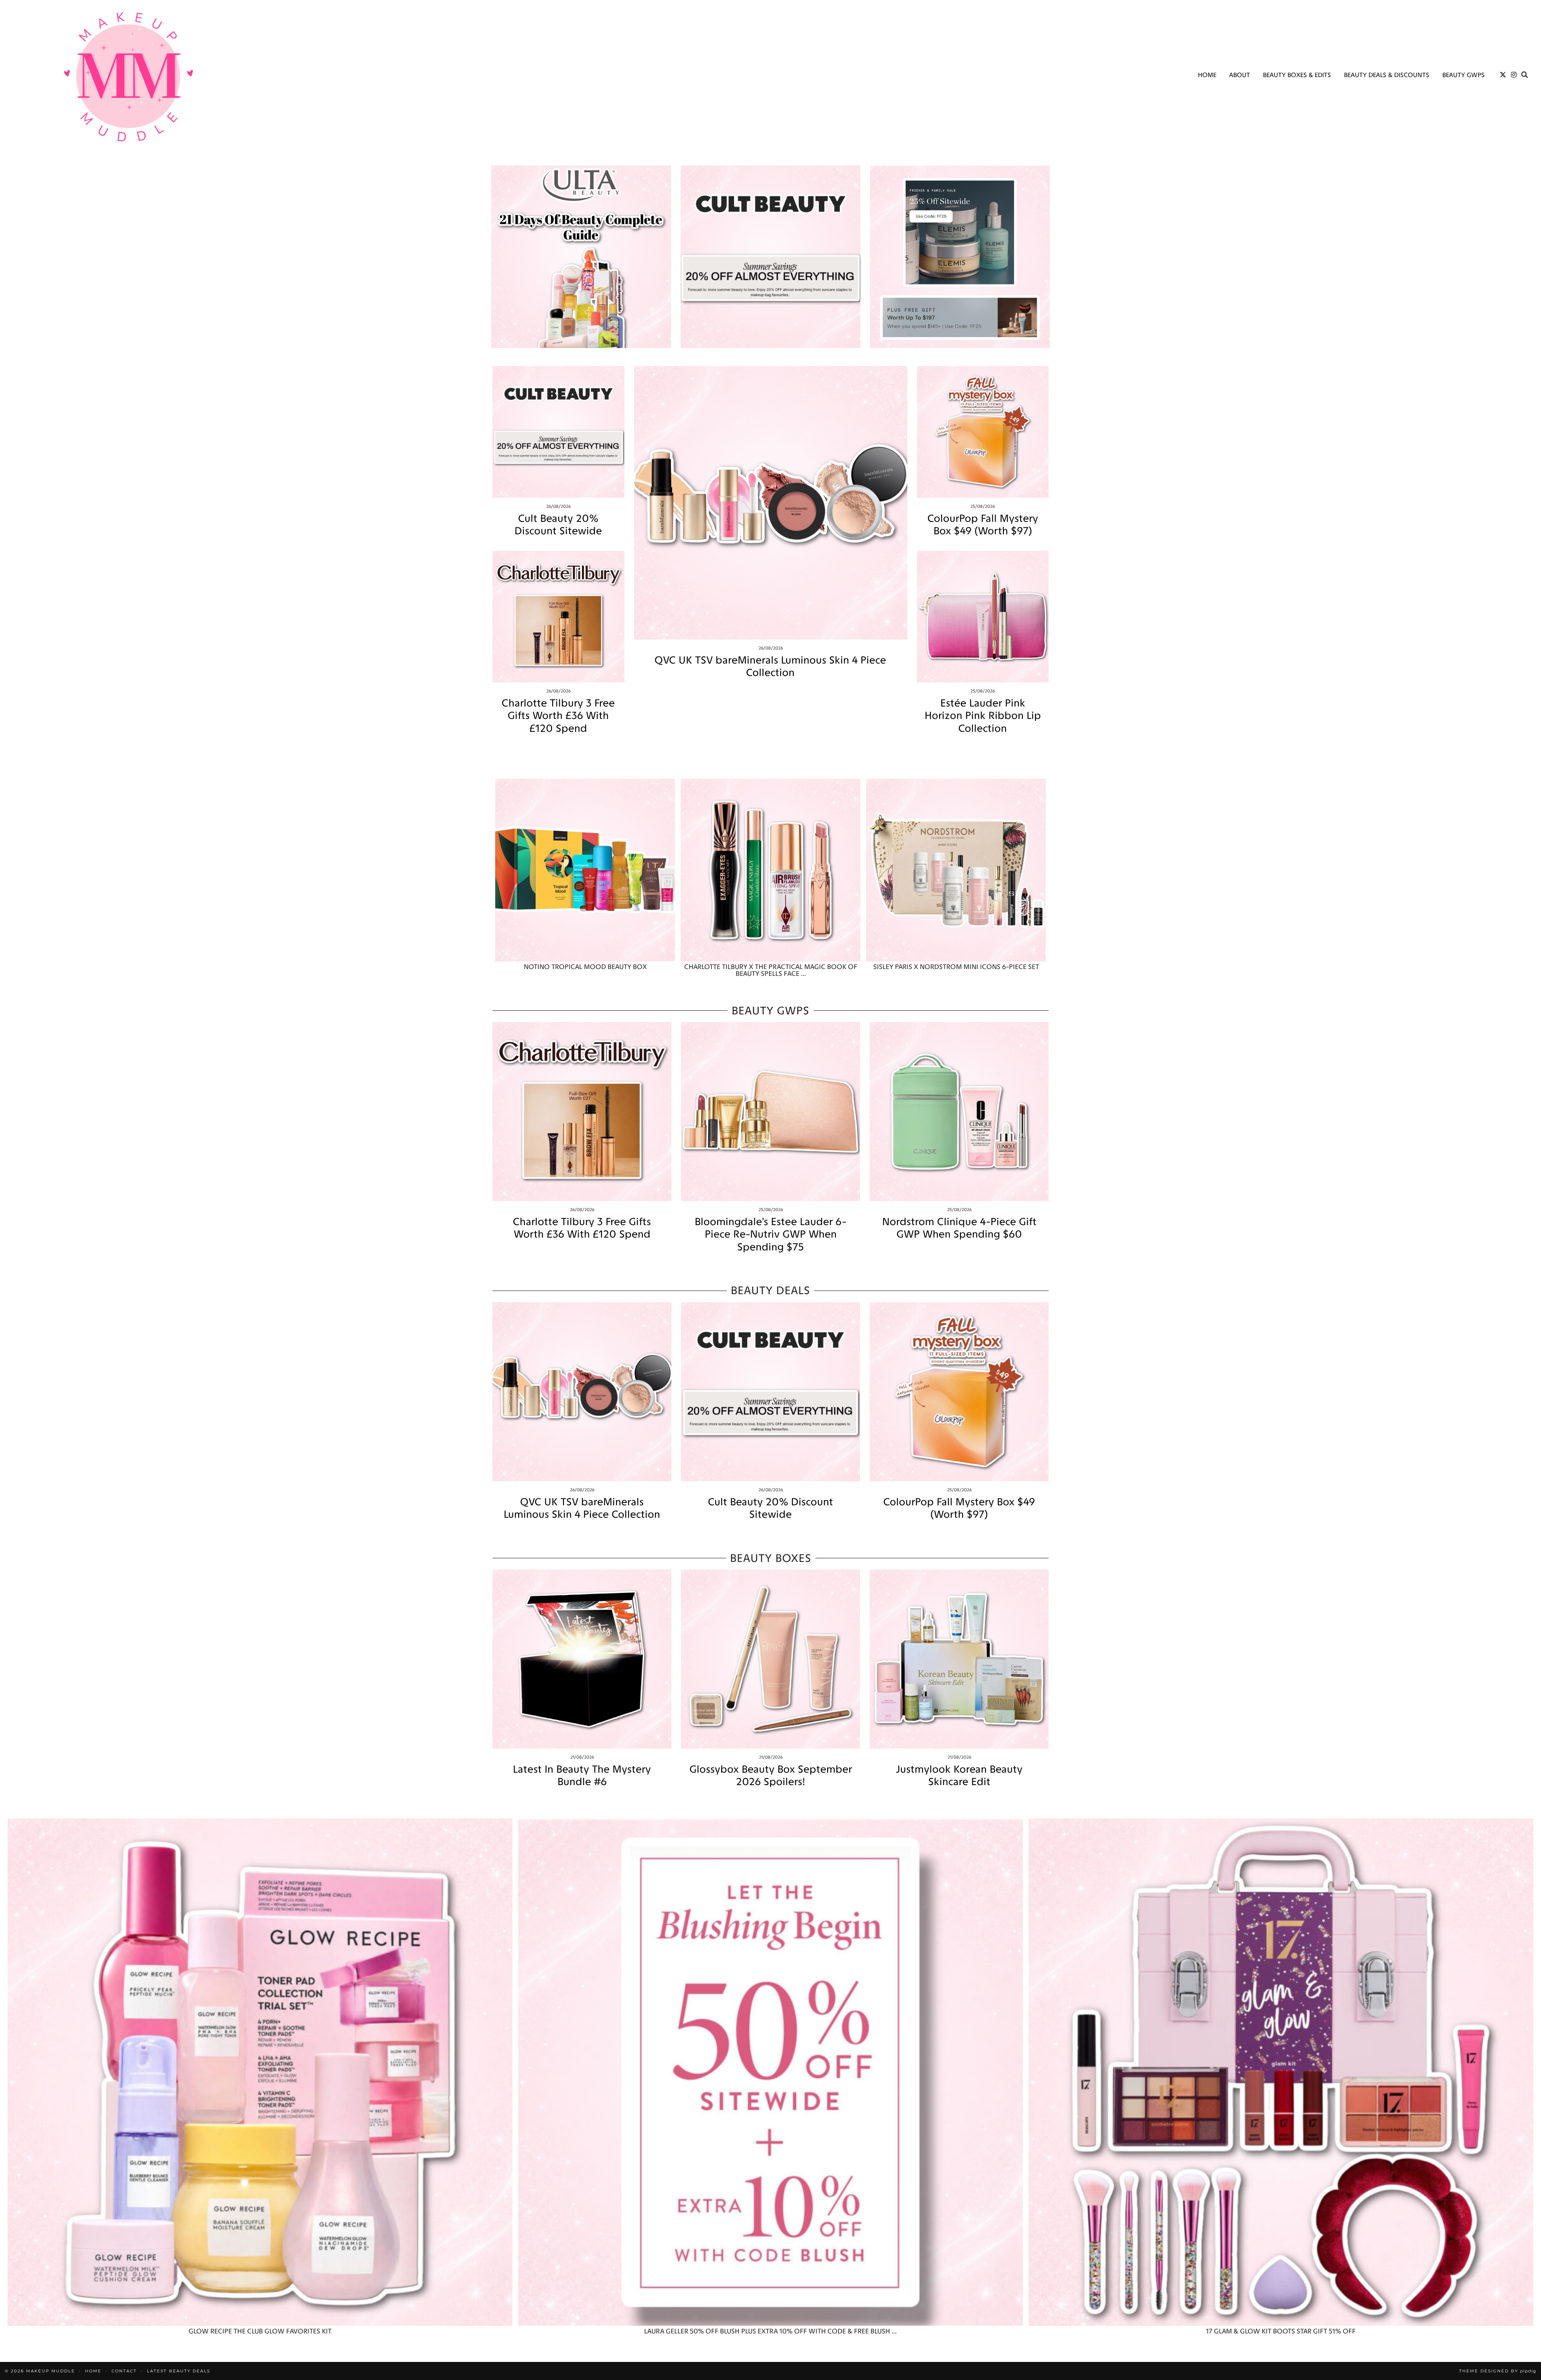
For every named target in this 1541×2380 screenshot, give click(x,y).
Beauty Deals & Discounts (1387, 75)
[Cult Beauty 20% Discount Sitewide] (558, 432)
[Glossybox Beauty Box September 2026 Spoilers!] (770, 1659)
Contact (124, 2371)
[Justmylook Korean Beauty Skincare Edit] (959, 1659)
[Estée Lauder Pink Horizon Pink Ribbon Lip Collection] (983, 617)
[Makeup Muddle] (128, 76)
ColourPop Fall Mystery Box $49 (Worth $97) (983, 525)
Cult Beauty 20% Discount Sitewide (558, 525)
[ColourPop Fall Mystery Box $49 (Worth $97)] (983, 432)
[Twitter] (1503, 75)
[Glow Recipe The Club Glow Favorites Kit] (260, 2072)
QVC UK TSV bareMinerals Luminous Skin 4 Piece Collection (770, 666)
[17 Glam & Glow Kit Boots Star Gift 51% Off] (1281, 2072)
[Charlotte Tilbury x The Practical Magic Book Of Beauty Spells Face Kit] (770, 870)
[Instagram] (1514, 75)
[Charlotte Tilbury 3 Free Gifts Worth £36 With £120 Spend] (558, 617)
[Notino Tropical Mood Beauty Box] (585, 870)
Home (1207, 75)
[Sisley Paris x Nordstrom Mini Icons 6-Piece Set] (956, 870)
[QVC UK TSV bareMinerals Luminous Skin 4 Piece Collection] (771, 503)
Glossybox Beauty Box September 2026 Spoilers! (771, 1775)
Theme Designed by (1498, 2371)
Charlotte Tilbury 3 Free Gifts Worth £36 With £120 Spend (558, 716)
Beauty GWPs (1464, 75)
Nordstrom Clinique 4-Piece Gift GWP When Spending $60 (959, 1228)
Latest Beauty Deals (179, 2371)
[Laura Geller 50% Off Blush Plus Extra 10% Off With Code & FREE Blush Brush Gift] (770, 2072)
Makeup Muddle (51, 2371)
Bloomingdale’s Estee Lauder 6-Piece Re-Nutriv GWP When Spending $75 (770, 1234)
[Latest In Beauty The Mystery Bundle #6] (582, 1659)
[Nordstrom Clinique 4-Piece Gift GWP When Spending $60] (959, 1112)
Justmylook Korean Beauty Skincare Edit (959, 1775)
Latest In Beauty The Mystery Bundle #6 (582, 1775)
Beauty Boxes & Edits (1297, 75)
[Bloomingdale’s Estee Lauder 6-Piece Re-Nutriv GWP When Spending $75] (770, 1112)
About (1240, 75)
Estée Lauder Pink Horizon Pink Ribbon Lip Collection (983, 716)
